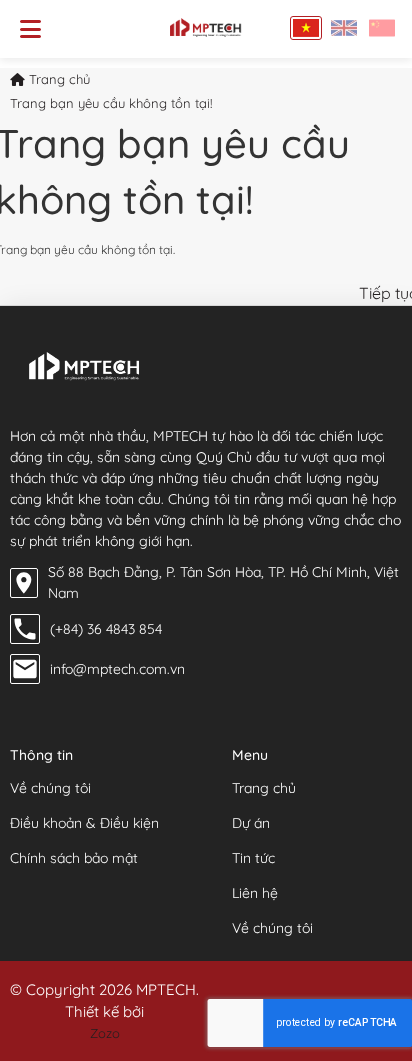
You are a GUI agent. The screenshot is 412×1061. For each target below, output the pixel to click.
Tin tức (253, 858)
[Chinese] (382, 28)
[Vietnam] (306, 27)
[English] (344, 28)
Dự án (251, 823)
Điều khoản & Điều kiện (84, 823)
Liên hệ (255, 893)
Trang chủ (57, 79)
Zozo (105, 1033)
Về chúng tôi (50, 788)
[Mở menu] (30, 29)
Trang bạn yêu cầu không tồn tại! (111, 103)
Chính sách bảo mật (74, 858)
